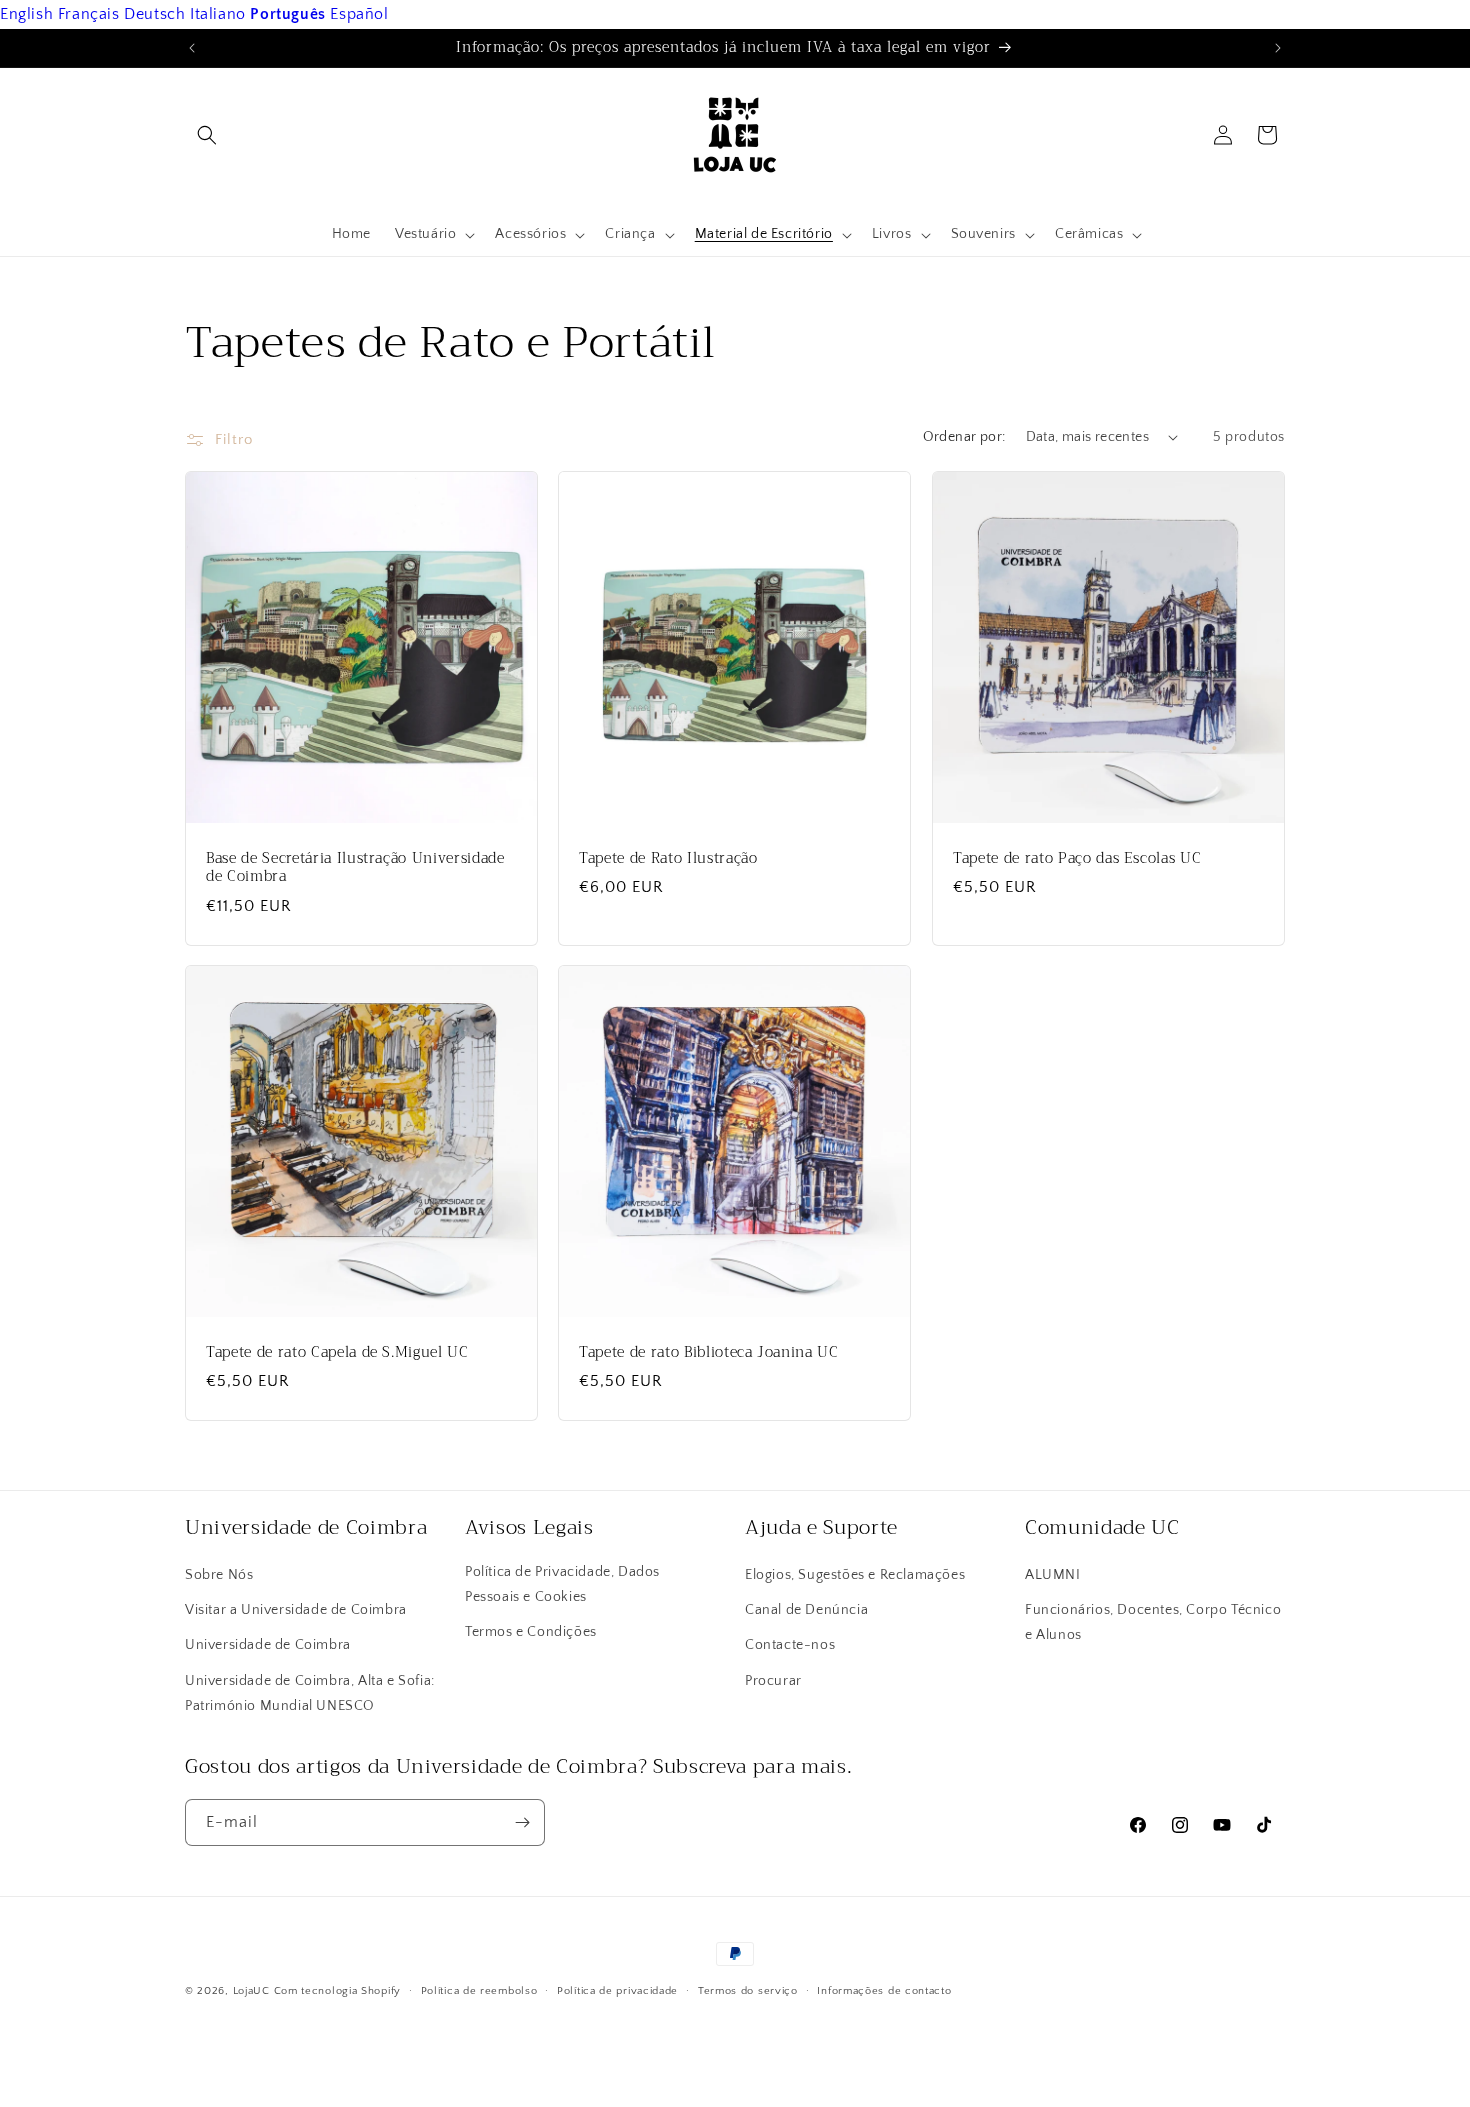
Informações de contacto (884, 1991)
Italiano (218, 14)
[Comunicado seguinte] (1278, 48)
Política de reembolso (479, 1991)
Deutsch (154, 14)
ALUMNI (1053, 1575)
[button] (207, 135)
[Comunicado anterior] (192, 48)
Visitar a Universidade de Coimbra (296, 1610)
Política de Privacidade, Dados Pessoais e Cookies (562, 1584)
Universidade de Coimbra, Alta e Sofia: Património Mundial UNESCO (310, 1693)
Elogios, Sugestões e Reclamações (855, 1575)
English (26, 14)
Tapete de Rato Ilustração (668, 859)
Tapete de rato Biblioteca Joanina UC (709, 1354)
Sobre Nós (219, 1575)
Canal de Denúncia (806, 1610)
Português (287, 14)
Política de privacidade (617, 1991)
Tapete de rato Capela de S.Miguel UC (337, 1354)
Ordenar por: (964, 437)
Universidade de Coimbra (268, 1645)
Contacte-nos (790, 1645)
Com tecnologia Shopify (337, 1991)
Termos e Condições (531, 1632)
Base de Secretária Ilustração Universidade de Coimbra (355, 868)
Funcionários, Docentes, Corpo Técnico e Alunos (1153, 1622)
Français (89, 14)
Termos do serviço (748, 1991)
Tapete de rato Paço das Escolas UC (1077, 859)
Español (359, 14)
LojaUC (251, 1991)
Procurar (773, 1681)
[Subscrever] (522, 1822)
